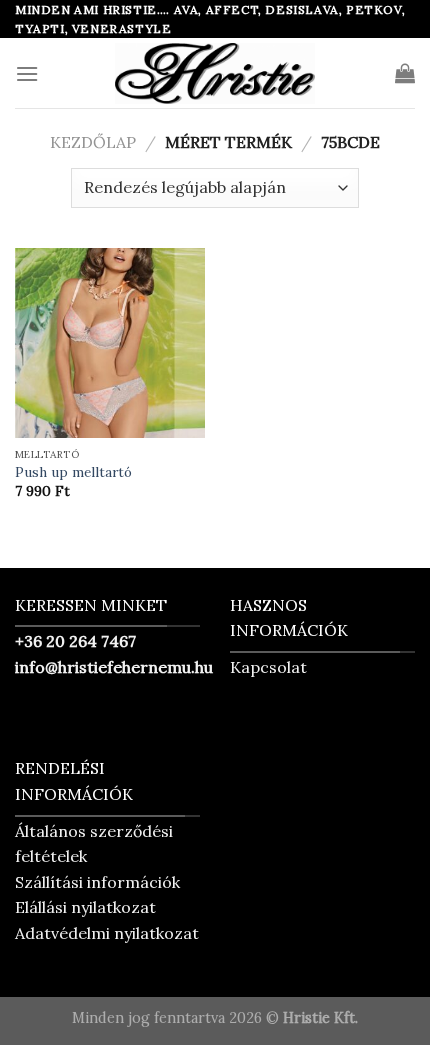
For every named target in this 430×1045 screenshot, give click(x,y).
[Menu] (27, 73)
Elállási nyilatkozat (85, 907)
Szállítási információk (97, 882)
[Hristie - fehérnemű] (215, 73)
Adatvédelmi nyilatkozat (107, 933)
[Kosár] (405, 73)
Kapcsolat (268, 667)
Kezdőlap (93, 142)
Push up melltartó (73, 472)
